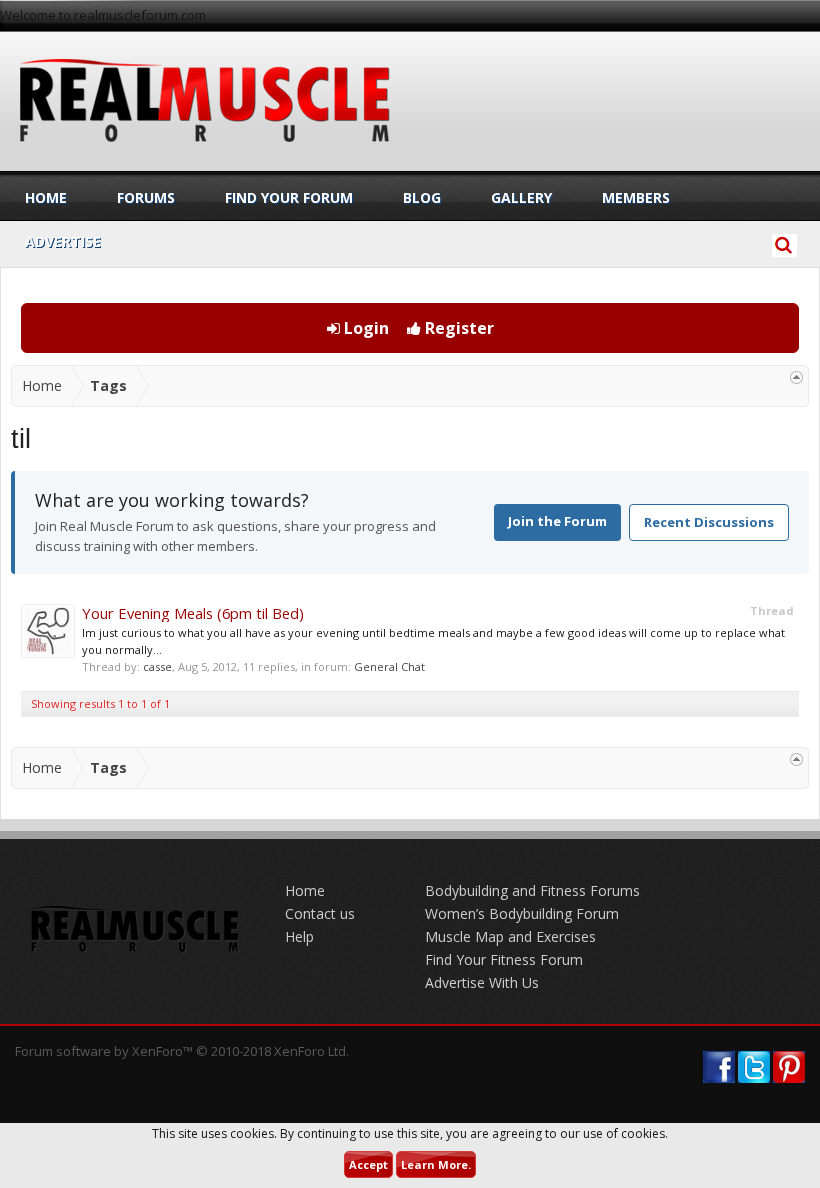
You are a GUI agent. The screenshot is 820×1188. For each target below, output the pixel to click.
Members (636, 197)
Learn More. (436, 1164)
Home (46, 197)
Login (364, 328)
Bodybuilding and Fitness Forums (532, 890)
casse (157, 666)
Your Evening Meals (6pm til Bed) (193, 613)
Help (299, 936)
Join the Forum (557, 521)
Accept (368, 1164)
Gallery (521, 197)
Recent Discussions (709, 522)
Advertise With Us (482, 982)
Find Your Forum (289, 197)
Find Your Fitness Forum (504, 959)
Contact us (320, 913)
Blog (422, 197)
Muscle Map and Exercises (510, 936)
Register (457, 328)
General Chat (389, 666)
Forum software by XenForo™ (182, 1051)
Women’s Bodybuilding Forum (522, 913)
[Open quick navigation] (796, 377)
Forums (146, 197)
